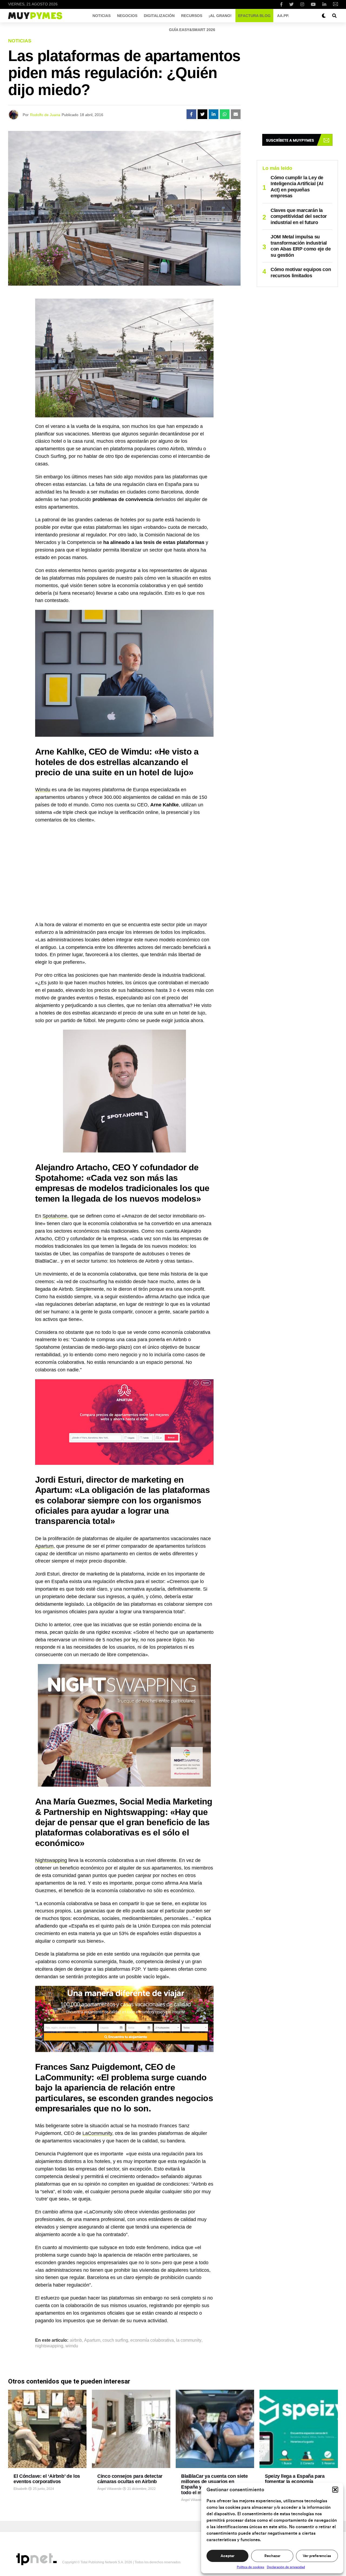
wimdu (72, 2346)
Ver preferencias (317, 2556)
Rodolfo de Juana (45, 115)
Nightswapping (51, 1860)
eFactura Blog (254, 16)
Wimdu (43, 790)
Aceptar (227, 2556)
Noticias (102, 16)
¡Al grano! (220, 16)
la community (189, 2340)
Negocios (127, 16)
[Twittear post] (202, 114)
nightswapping (49, 2346)
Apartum (44, 1546)
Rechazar (272, 2556)
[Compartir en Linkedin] (214, 114)
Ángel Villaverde (109, 2489)
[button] (335, 2490)
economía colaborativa (152, 2340)
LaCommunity (97, 2133)
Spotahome (55, 1216)
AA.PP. (283, 16)
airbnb (76, 2340)
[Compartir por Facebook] (191, 114)
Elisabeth (20, 2489)
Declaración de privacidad (286, 2567)
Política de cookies (250, 2567)
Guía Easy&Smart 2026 (192, 30)
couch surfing (115, 2340)
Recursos (192, 16)
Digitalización (159, 16)
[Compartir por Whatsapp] (225, 114)
